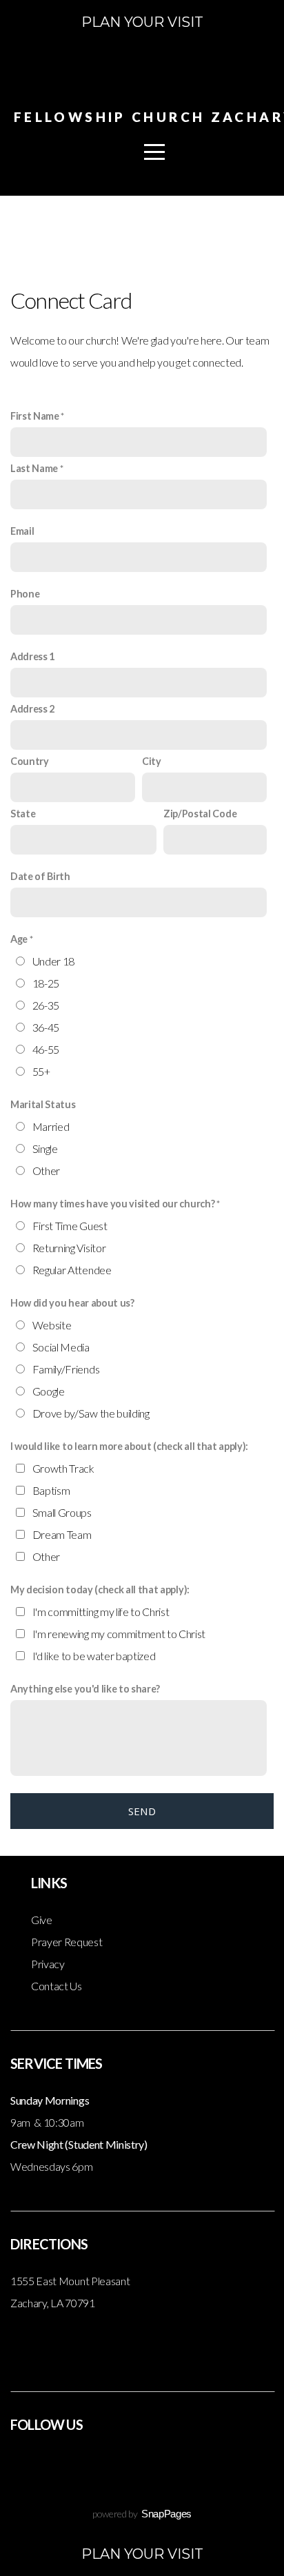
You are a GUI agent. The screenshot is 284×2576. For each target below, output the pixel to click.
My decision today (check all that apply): (100, 1589)
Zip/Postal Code (200, 814)
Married (51, 1126)
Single (45, 1148)
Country (30, 761)
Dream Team (62, 1534)
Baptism (51, 1490)
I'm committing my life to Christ (101, 1612)
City (152, 761)
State (23, 814)
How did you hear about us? (72, 1303)
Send (142, 1811)
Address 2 (32, 709)
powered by (142, 2514)
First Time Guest (70, 1226)
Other (46, 1171)
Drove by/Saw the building (91, 1413)
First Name (35, 416)
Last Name (34, 468)
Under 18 (53, 961)
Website (52, 1325)
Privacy (49, 1964)
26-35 (46, 1005)
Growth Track (63, 1468)
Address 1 (32, 656)
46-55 (46, 1049)
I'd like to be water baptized (94, 1656)
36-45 (46, 1027)
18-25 (46, 983)
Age (19, 939)
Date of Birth (40, 876)
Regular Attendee (72, 1270)
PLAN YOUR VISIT (142, 22)
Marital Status (43, 1104)
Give (42, 1920)
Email (22, 531)
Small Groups (62, 1512)
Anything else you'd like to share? (85, 1689)
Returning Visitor (69, 1248)
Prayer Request (68, 1942)
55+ (41, 1071)
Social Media (61, 1347)
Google (49, 1391)
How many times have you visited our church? (112, 1204)
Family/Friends (66, 1369)
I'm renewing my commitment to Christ (119, 1634)
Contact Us (57, 1986)
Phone (25, 594)
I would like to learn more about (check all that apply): (129, 1446)
